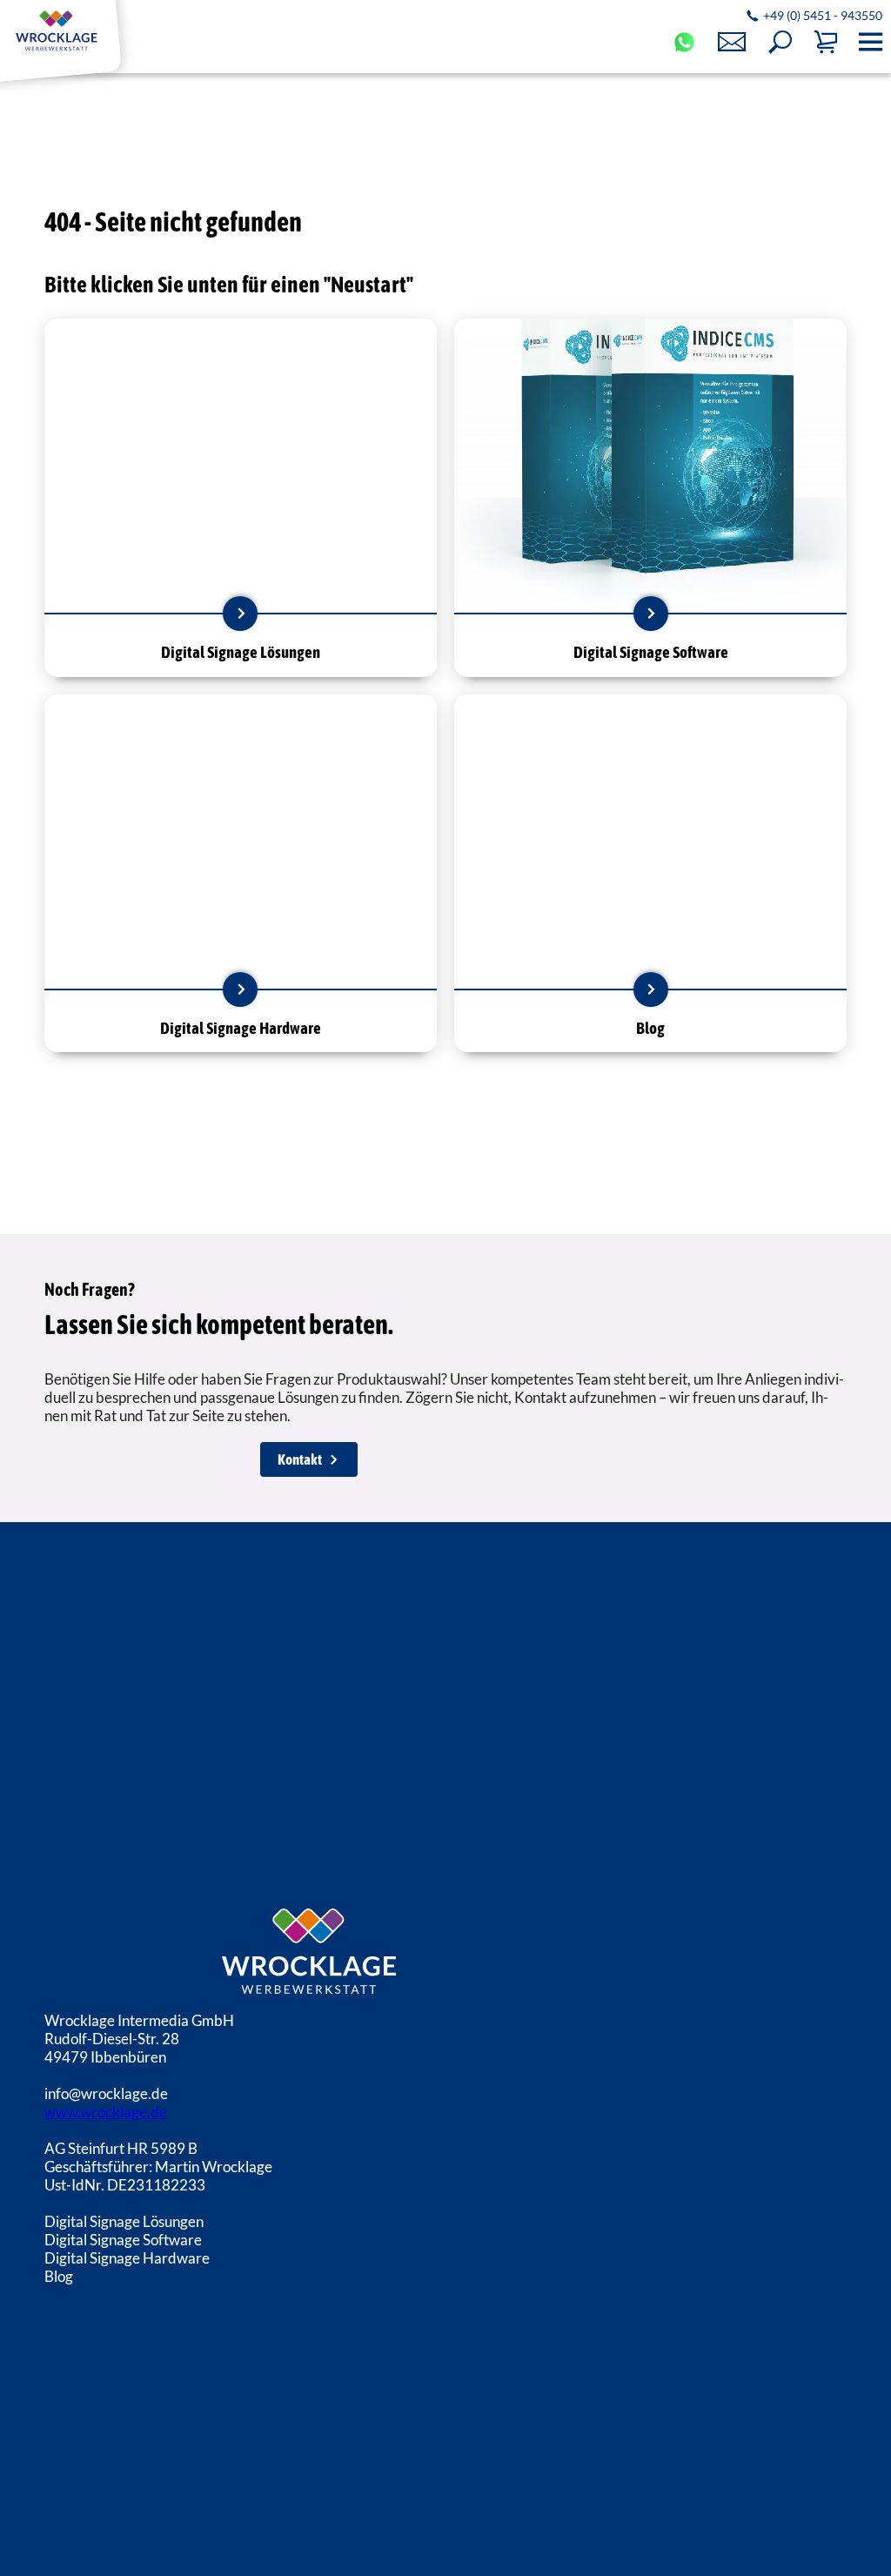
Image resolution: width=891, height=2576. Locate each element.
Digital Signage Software (123, 2240)
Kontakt (300, 1459)
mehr (240, 614)
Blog (59, 2276)
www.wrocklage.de (106, 2112)
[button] (780, 42)
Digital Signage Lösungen (124, 2221)
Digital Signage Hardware (127, 2258)
